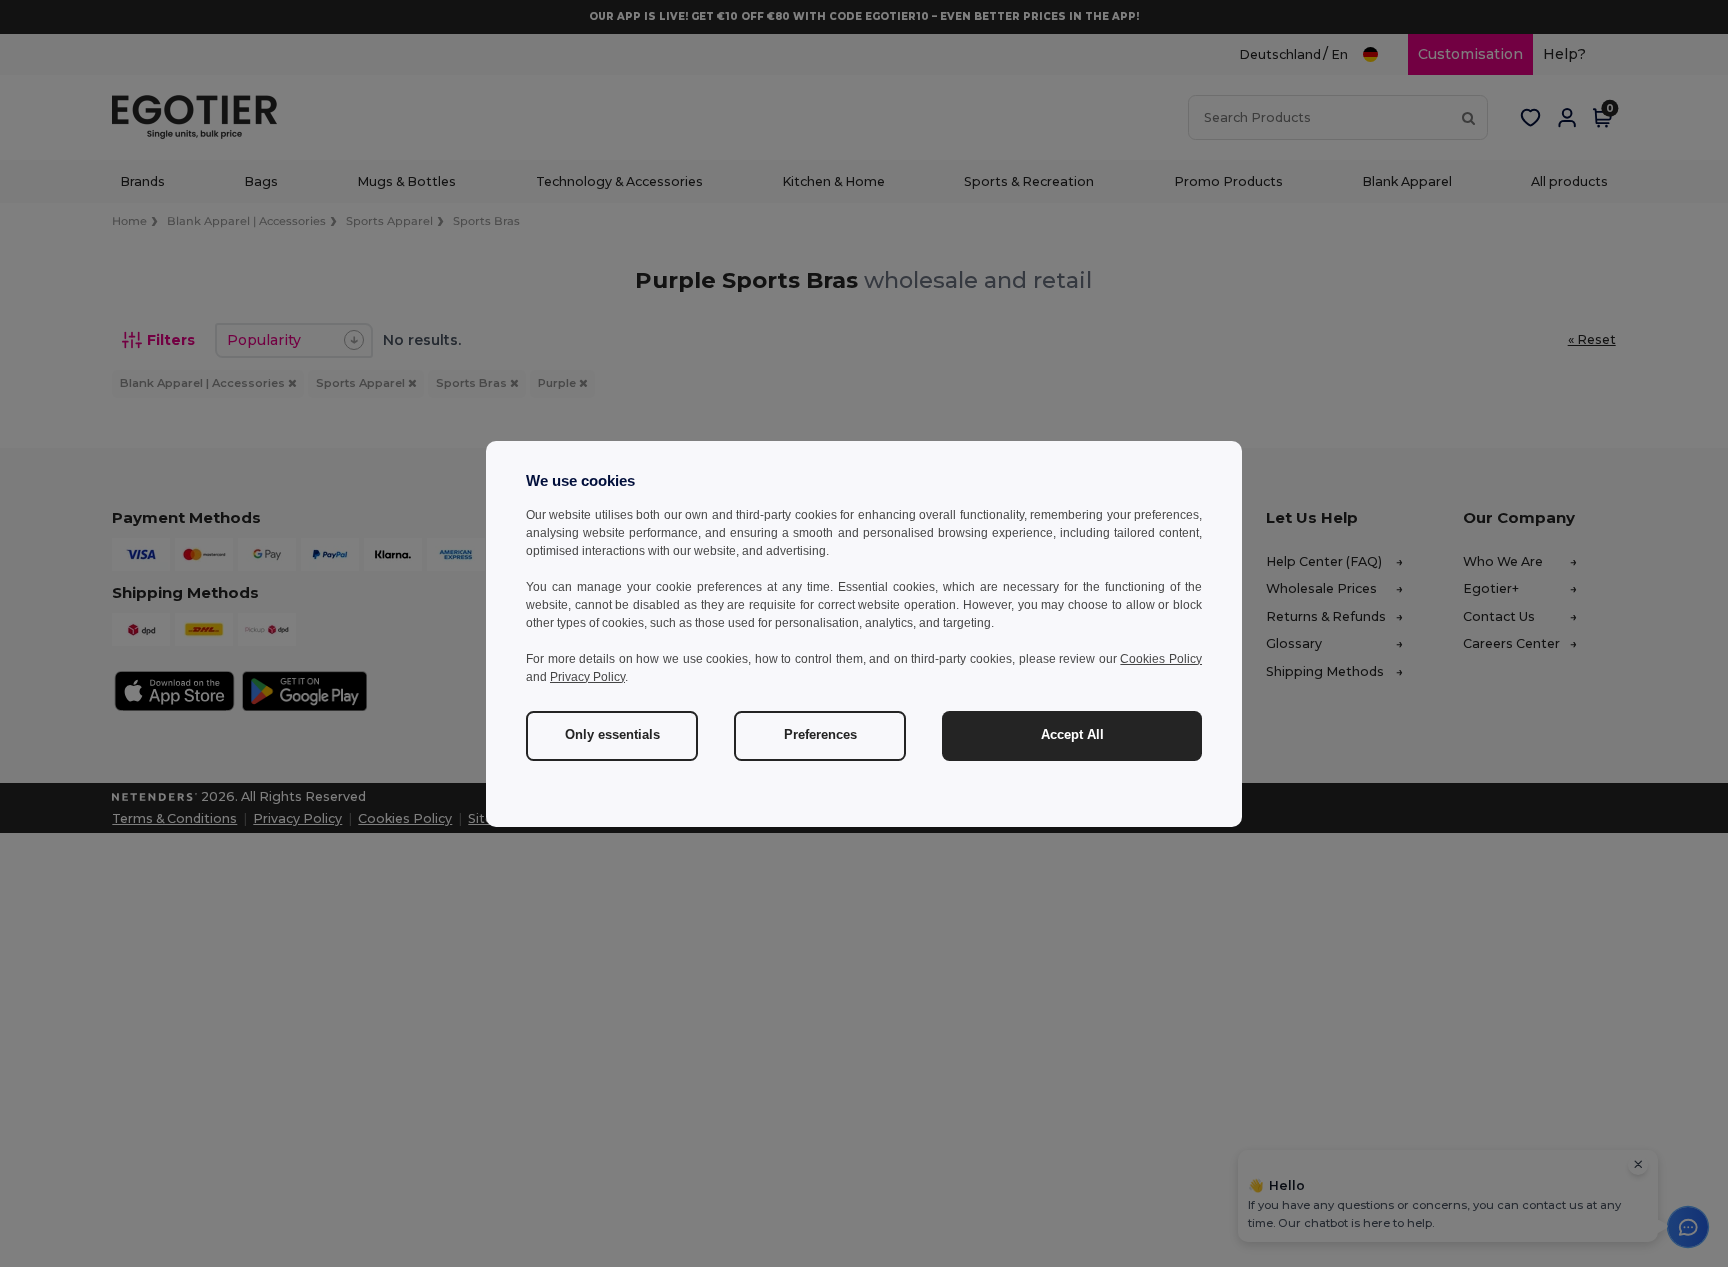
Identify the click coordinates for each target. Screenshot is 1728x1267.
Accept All (1072, 735)
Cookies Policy (1161, 659)
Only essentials (612, 735)
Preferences (820, 735)
